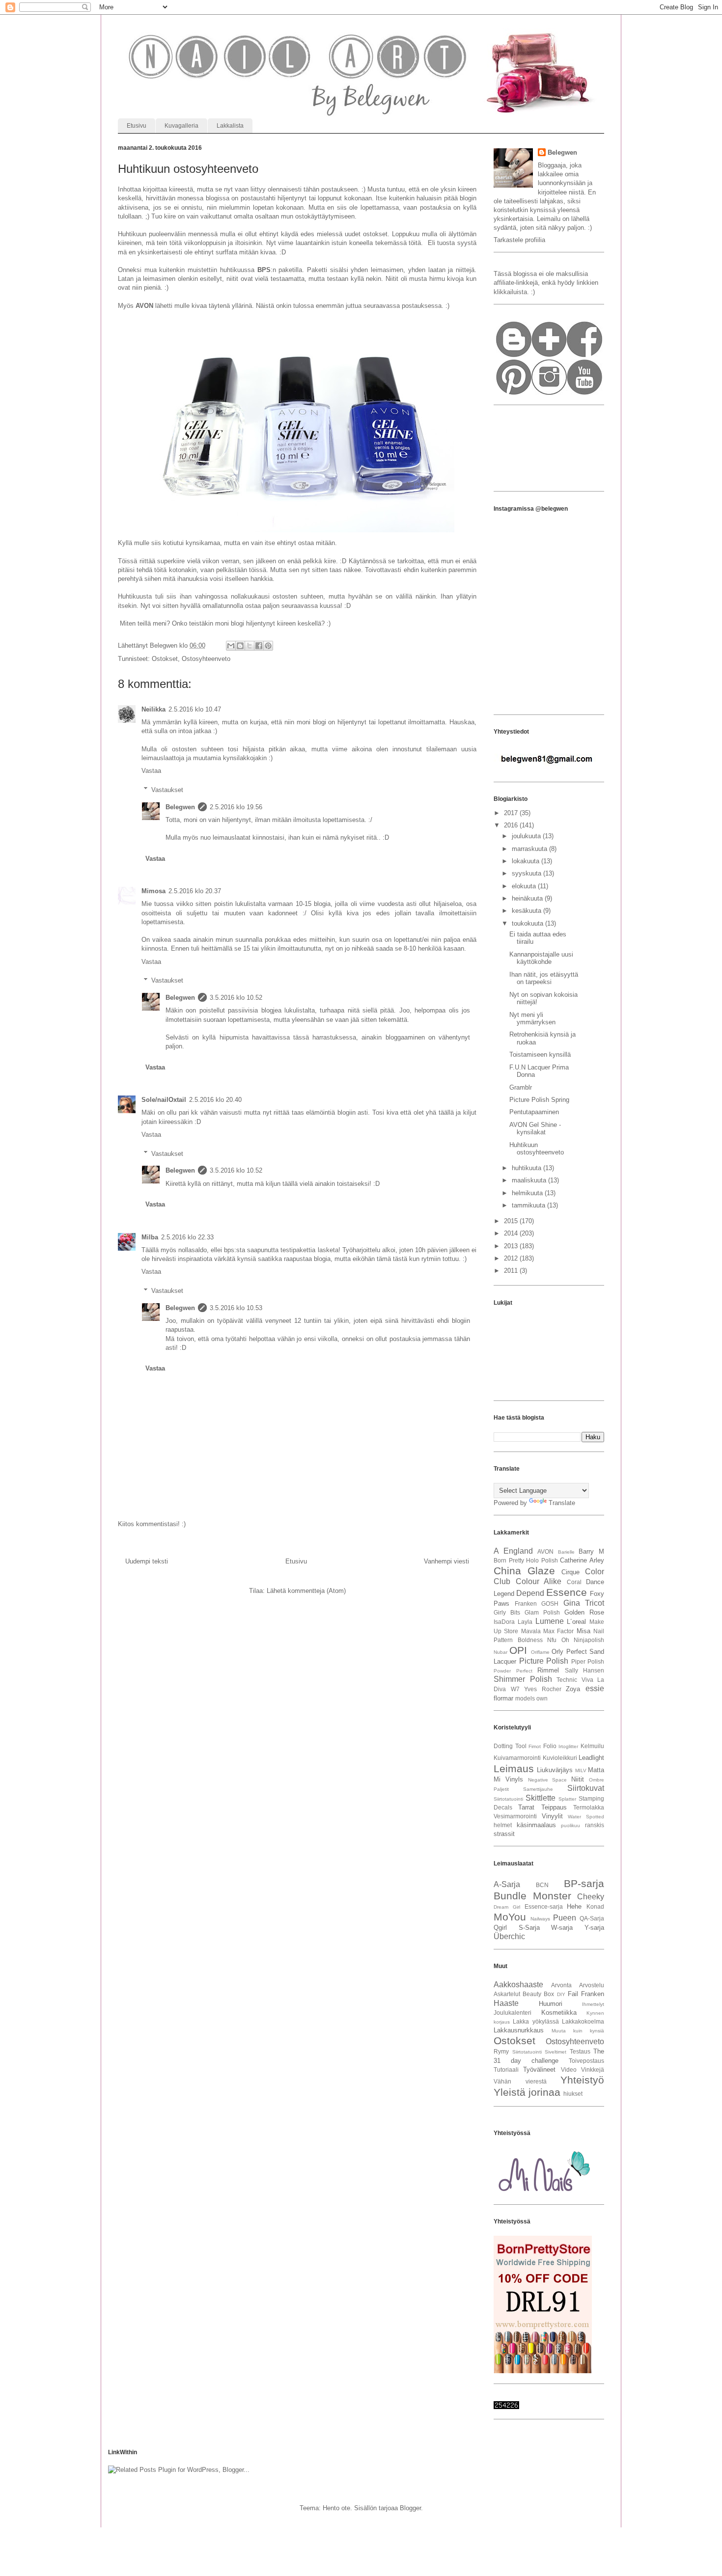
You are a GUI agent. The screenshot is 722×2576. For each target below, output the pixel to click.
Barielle (566, 1552)
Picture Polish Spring (539, 1100)
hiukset (573, 2094)
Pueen (565, 1918)
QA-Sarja (592, 1918)
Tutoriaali (506, 2069)
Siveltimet (555, 2052)
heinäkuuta (528, 898)
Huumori (551, 2004)
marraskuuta (530, 849)
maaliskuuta (530, 1180)
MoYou (510, 1917)
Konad (595, 1906)
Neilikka (153, 709)
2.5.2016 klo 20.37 (195, 891)
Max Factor (558, 1631)
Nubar (500, 1652)
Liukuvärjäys (555, 1770)
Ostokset (165, 659)
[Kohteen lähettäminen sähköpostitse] (231, 646)
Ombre (597, 1780)
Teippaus (554, 1807)
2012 (512, 1258)
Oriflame (540, 1652)
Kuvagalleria (181, 126)
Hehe (574, 1906)
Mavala (531, 1631)
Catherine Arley (582, 1560)
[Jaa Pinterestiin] (268, 646)
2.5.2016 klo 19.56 (236, 807)
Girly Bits (507, 1612)
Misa (583, 1631)
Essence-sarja (544, 1906)
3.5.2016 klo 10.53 (236, 1308)
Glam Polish (542, 1612)
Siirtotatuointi (508, 1799)
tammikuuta (529, 1205)
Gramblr (521, 1087)
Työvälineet (539, 2069)
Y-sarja (594, 1928)
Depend (530, 1593)
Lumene (550, 1621)
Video (569, 2069)
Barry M (591, 1551)
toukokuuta (528, 923)
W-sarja (562, 1928)
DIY (561, 1994)
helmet (503, 1825)
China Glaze (524, 1571)
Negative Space (548, 1780)
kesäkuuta (528, 911)
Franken (526, 1603)
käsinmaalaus (536, 1825)
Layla (525, 1622)
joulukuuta (527, 836)
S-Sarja (529, 1928)
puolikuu (570, 1825)
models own (531, 1698)
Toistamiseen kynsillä (540, 1055)
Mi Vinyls (508, 1779)
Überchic (509, 1936)
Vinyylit (552, 1816)
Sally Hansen (585, 1670)
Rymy (501, 2051)
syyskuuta (528, 873)
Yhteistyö (582, 2080)
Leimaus (514, 1768)
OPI (518, 1650)
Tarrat (526, 1807)
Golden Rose (584, 1612)
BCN (542, 1885)
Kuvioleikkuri (560, 1758)
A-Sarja (507, 1884)
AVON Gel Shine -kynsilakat (535, 1129)
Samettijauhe (538, 1789)
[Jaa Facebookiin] (259, 646)
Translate (562, 1503)
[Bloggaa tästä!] (240, 646)
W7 (515, 1689)
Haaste (506, 2003)
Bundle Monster (532, 1896)
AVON (545, 1551)
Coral (574, 1582)
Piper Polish (588, 1661)
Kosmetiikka (559, 2013)
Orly (557, 1652)
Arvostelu (592, 1985)
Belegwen (180, 807)
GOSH (550, 1603)
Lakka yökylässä (536, 2021)
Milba (150, 1237)
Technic (567, 1680)
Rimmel (548, 1670)
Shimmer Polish (523, 1679)
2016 (512, 825)
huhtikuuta (528, 1168)
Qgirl (500, 1928)
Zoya (573, 1689)
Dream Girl (507, 1907)
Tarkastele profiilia (519, 240)
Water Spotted (586, 1817)
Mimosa (153, 891)
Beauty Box (538, 1994)
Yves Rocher (543, 1689)
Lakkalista (230, 126)
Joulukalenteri (513, 2013)
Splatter (567, 1799)
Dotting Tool (510, 1746)
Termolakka (589, 1807)
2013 (512, 1246)
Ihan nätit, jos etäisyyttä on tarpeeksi (544, 978)
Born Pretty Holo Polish (526, 1560)
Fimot (535, 1746)
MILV (581, 1770)
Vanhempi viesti (446, 1561)
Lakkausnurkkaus (519, 2030)
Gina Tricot (584, 1603)
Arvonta (561, 1985)
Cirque (570, 1572)
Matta (596, 1770)
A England (513, 1551)
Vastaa (151, 771)
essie (595, 1688)
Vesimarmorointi (515, 1816)
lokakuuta (527, 861)
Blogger (410, 2508)
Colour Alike (539, 1581)
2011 (512, 1271)
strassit (504, 1834)
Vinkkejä (593, 2069)
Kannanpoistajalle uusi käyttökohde (541, 958)
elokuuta (525, 886)
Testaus (580, 2051)
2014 (512, 1233)
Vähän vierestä (520, 2081)
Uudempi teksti (147, 1561)
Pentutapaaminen (534, 1112)
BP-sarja (584, 1883)
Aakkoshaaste (518, 1985)
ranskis (595, 1825)
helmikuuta (528, 1193)
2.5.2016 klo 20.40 (215, 1100)
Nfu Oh (558, 1640)
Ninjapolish (589, 1640)
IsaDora (504, 1622)
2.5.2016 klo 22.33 (187, 1237)
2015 (512, 1221)
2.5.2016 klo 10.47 (195, 709)
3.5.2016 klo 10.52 (236, 998)
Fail (573, 1994)
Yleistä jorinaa (527, 2092)
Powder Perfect (513, 1671)
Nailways (540, 1919)
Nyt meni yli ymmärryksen (532, 1019)
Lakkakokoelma (583, 2021)
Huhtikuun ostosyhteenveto (537, 1149)
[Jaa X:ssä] (250, 646)
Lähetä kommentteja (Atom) (306, 1591)
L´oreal (576, 1622)
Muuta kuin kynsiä (578, 2031)
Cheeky (591, 1897)
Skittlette (541, 1798)
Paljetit (501, 1789)
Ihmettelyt (593, 2004)
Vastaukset (167, 789)
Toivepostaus (586, 2061)
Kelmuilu (592, 1746)
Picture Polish (544, 1661)
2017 (512, 813)
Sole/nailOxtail (164, 1100)
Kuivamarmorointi (517, 1758)
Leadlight (591, 1758)
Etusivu (137, 126)
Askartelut (507, 1994)
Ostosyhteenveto (206, 659)
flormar (503, 1698)
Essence (567, 1592)
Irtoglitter (568, 1746)
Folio (550, 1746)
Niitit (578, 1779)
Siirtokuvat (586, 1788)
